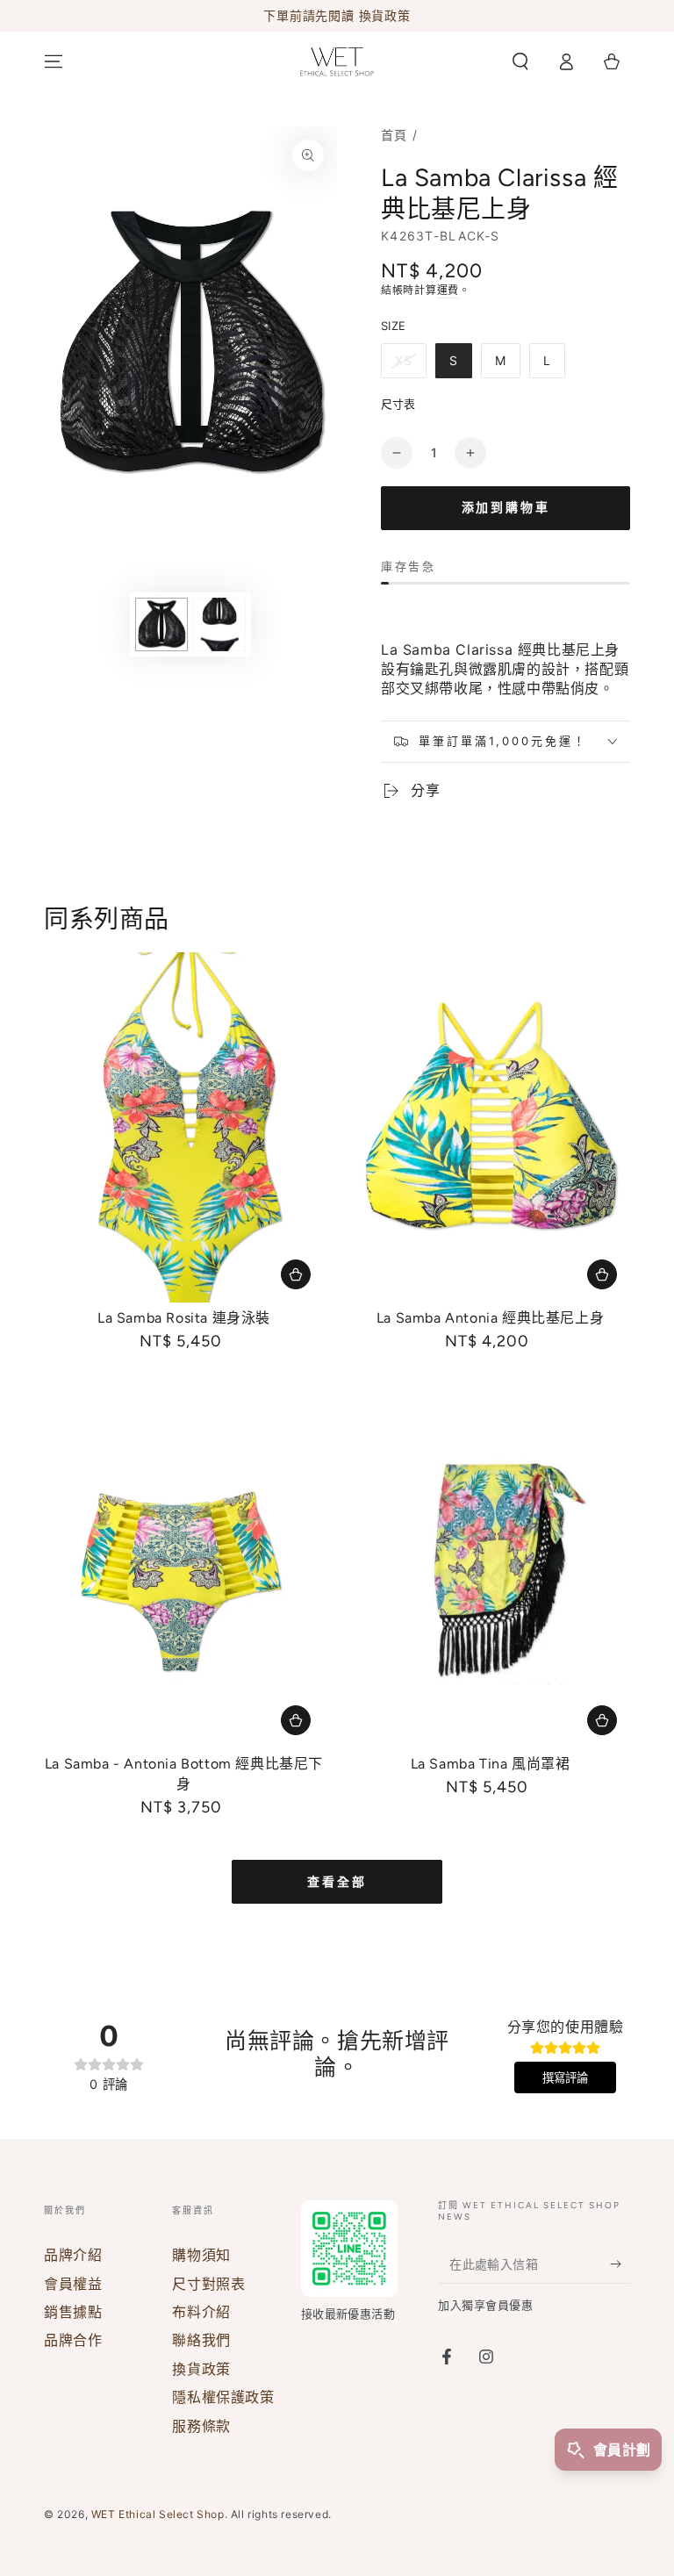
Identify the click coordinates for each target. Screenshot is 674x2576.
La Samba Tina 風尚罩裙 (491, 1764)
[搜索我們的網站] (520, 61)
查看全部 (337, 1882)
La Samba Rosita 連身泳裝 (184, 1318)
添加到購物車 (506, 508)
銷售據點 (73, 2312)
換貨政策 (201, 2369)
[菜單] (54, 61)
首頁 (394, 135)
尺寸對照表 (208, 2284)
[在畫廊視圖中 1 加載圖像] (161, 624)
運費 (448, 290)
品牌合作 (73, 2340)
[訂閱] (620, 2264)
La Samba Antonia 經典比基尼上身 (490, 1318)
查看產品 (296, 1274)
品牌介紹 (73, 2255)
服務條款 (201, 2426)
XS (404, 360)
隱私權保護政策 (223, 2397)
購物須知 (201, 2255)
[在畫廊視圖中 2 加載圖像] (219, 624)
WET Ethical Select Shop (158, 2514)
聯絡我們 (201, 2340)
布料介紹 (201, 2312)
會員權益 (73, 2284)
